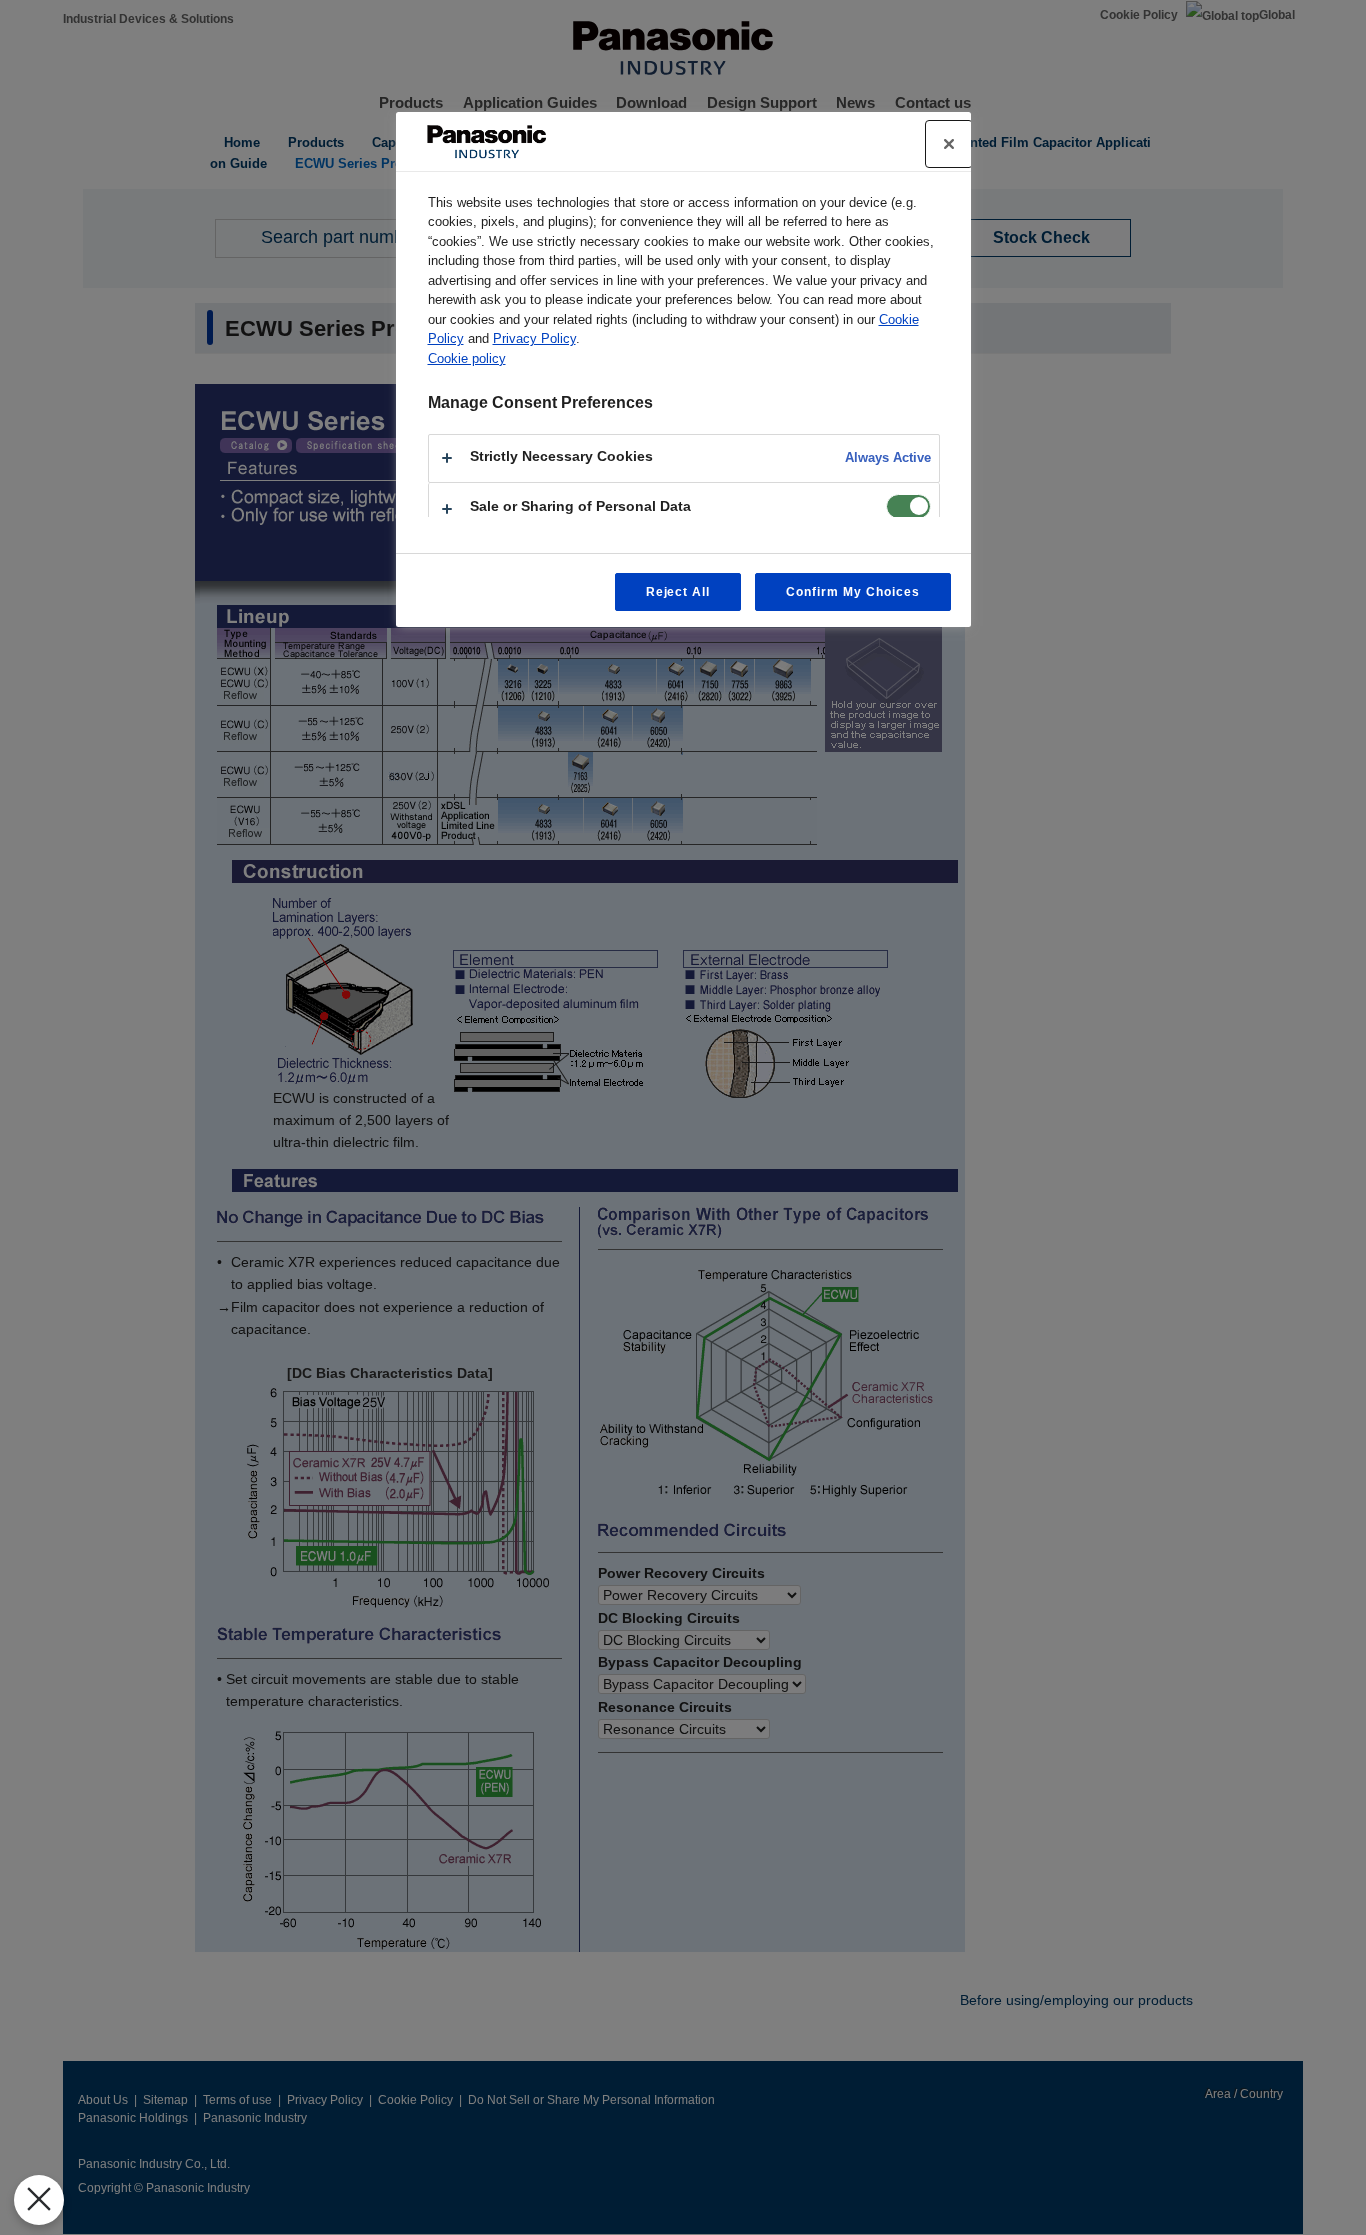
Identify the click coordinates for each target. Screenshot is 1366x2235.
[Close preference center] (949, 144)
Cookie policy (467, 358)
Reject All (678, 592)
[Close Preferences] (39, 2200)
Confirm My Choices (852, 592)
